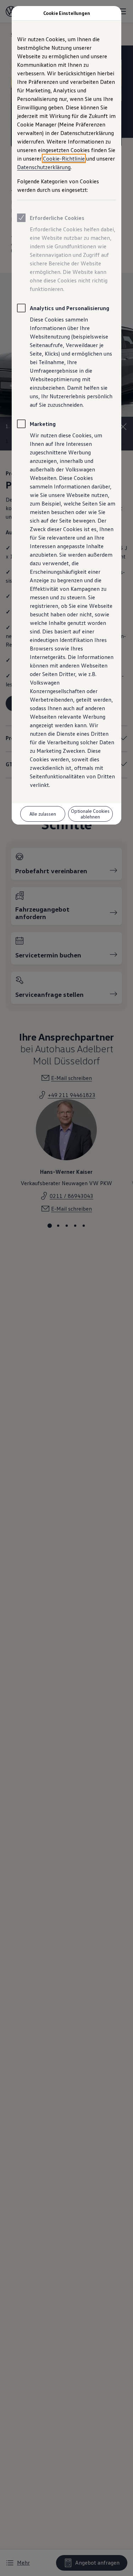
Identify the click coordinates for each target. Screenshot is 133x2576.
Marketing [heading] (43, 424)
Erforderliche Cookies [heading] (57, 218)
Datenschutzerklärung (44, 167)
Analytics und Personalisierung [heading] (70, 308)
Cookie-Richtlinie (64, 158)
